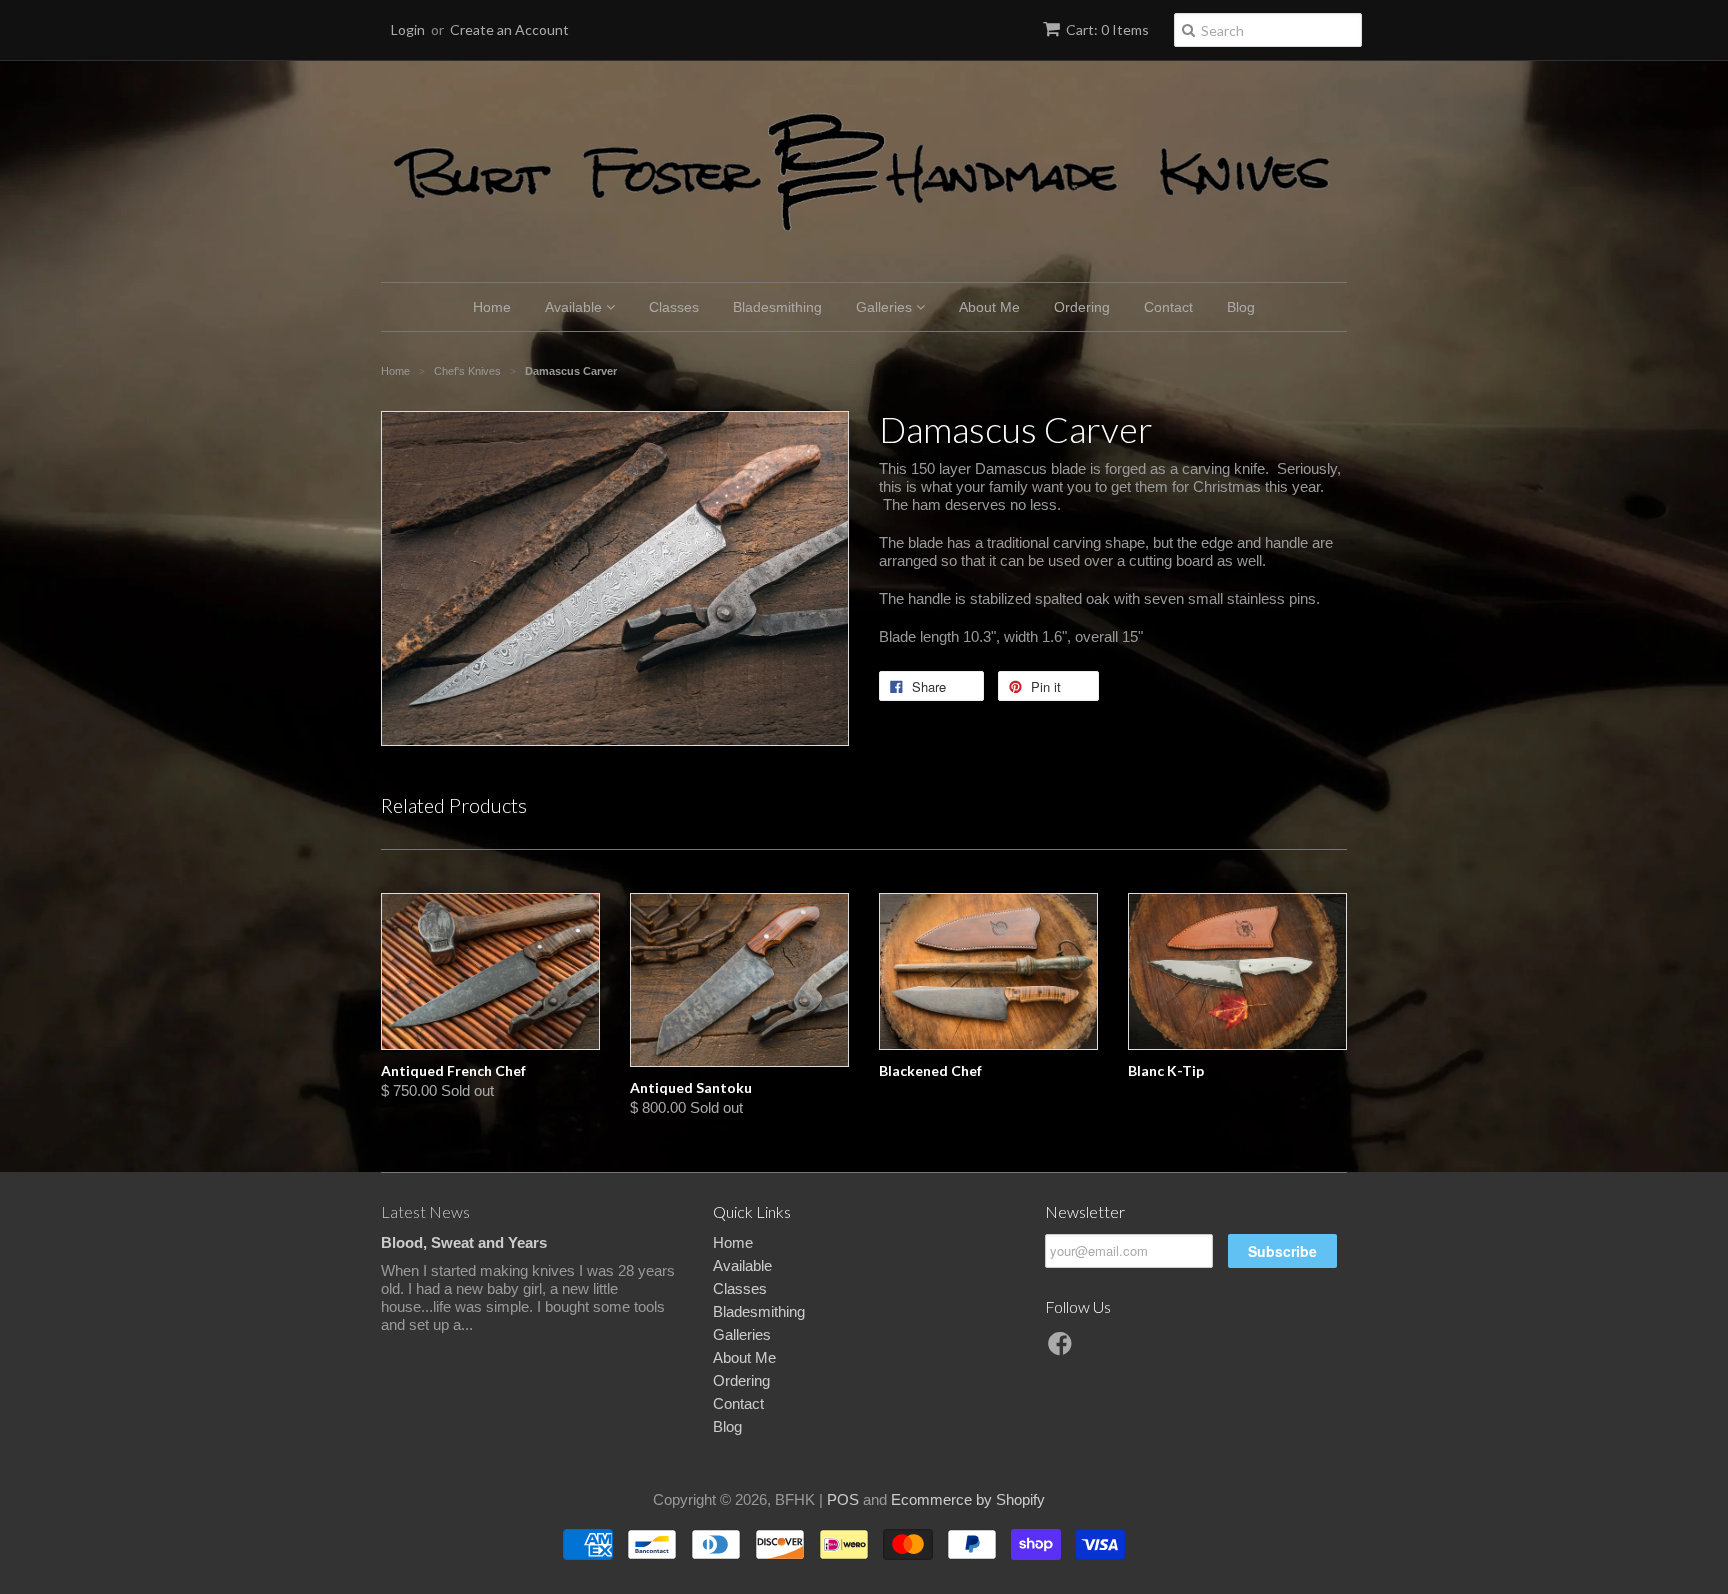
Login (408, 29)
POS (843, 1499)
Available (575, 307)
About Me (989, 307)
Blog (1241, 307)
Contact (1168, 307)
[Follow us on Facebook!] (1063, 1349)
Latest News (425, 1211)
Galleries (886, 307)
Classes (674, 307)
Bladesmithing (777, 307)
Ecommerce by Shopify (968, 1499)
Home (492, 307)
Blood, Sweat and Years (464, 1242)
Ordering (1082, 307)
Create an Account (509, 29)
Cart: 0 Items (1107, 29)
